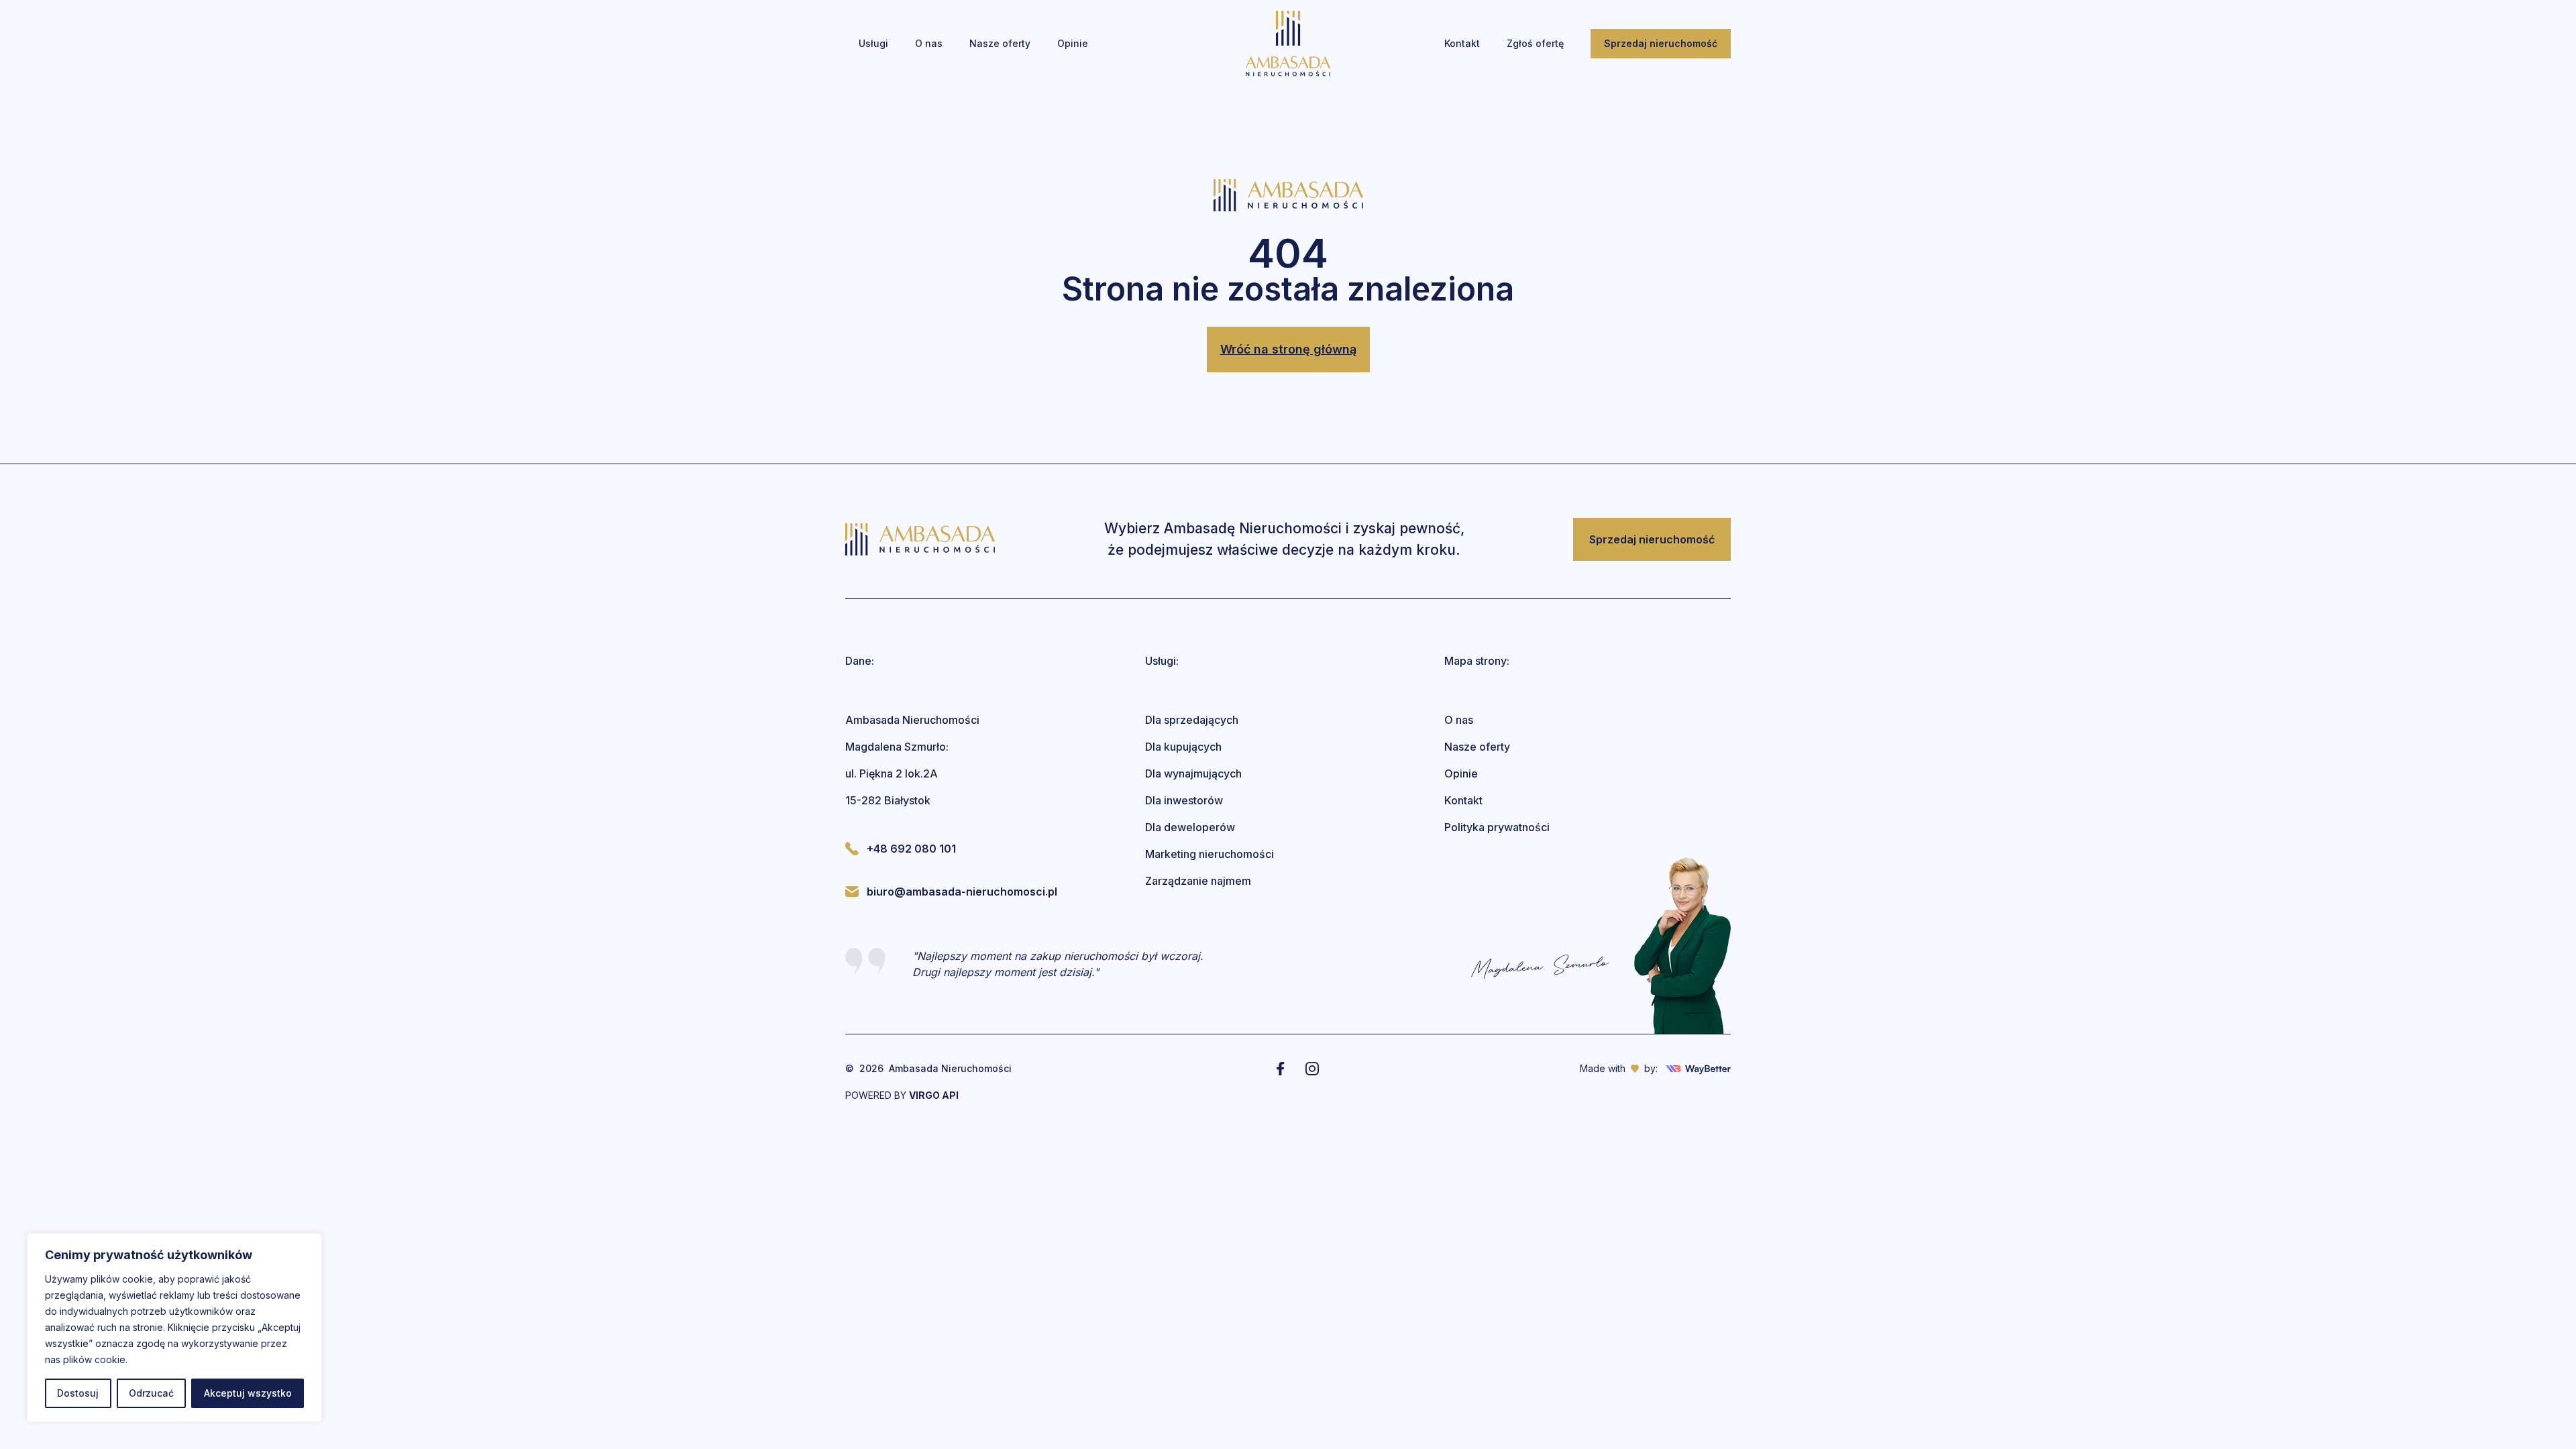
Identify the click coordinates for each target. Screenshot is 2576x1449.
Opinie (1461, 773)
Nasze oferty (1477, 747)
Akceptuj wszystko (248, 1393)
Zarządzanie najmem (1198, 881)
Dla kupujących (1183, 747)
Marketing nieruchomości (1210, 854)
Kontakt (1463, 800)
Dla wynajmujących (1193, 773)
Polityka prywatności (1497, 827)
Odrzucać (151, 1393)
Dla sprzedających (1192, 720)
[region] (174, 1328)
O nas (1459, 720)
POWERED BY (902, 1095)
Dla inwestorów (1184, 800)
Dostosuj (78, 1393)
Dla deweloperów (1190, 827)
